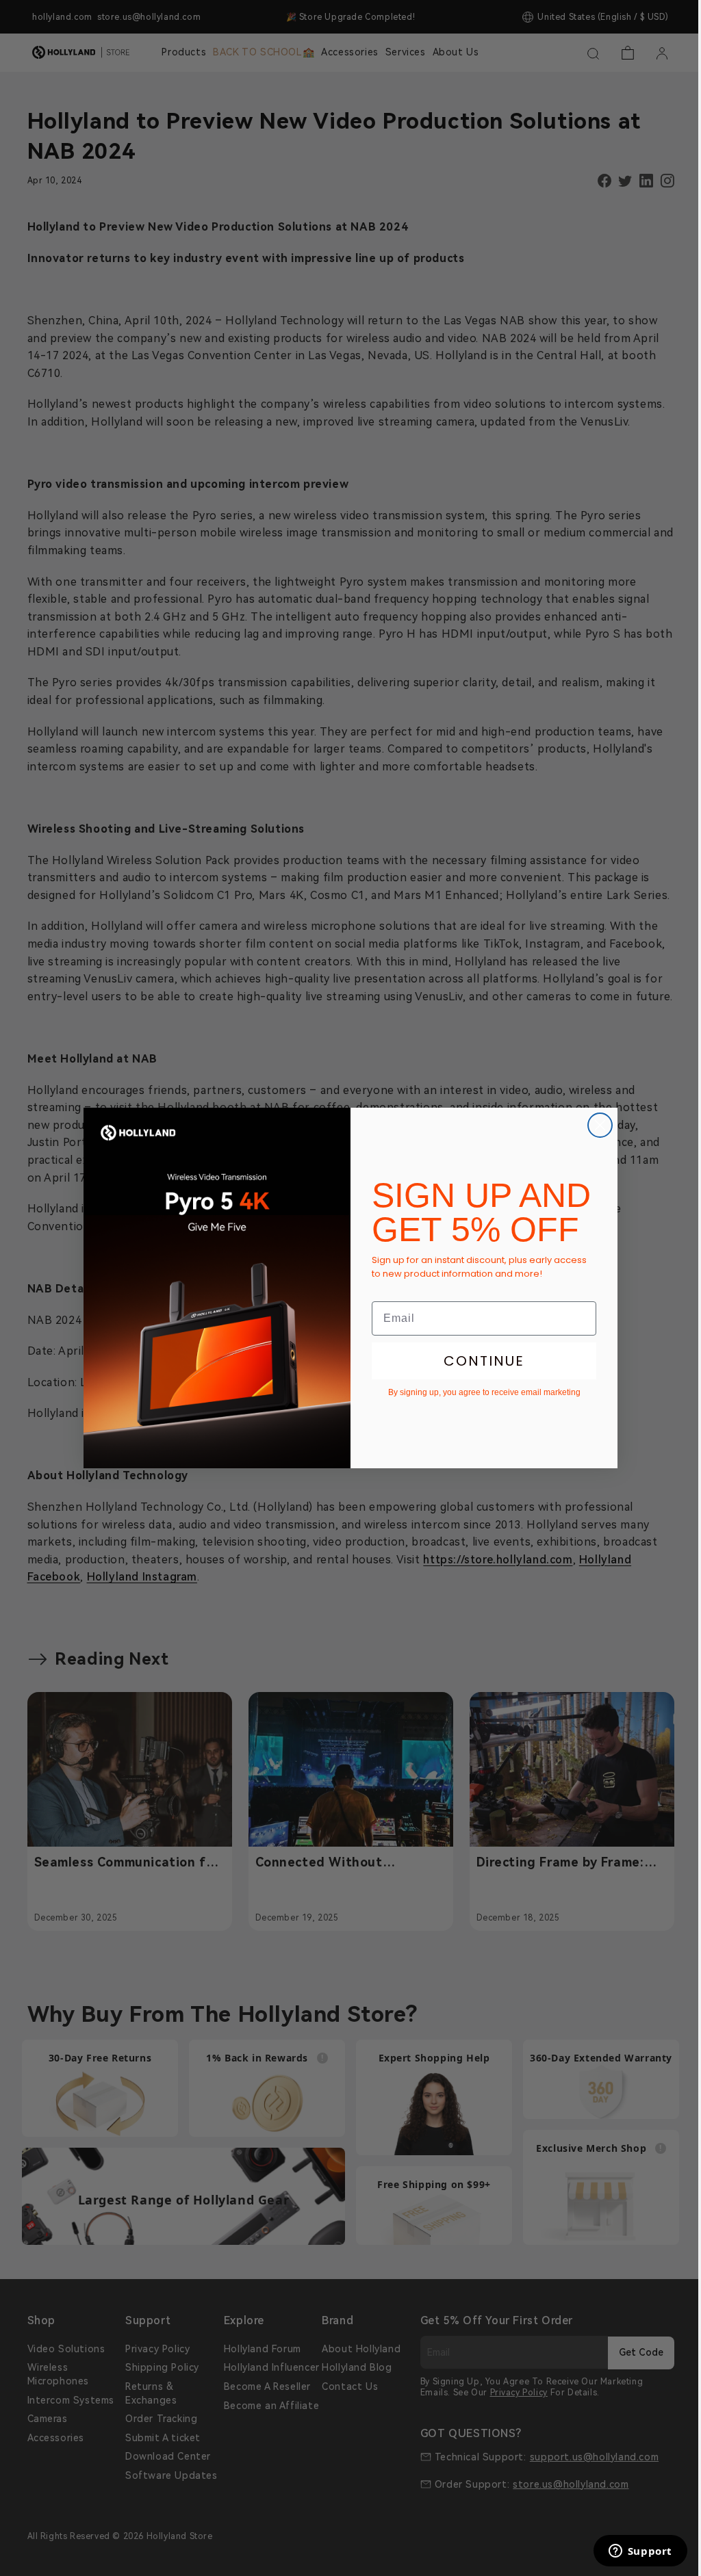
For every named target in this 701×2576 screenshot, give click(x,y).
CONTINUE (484, 1361)
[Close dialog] (600, 1125)
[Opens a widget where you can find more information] (640, 2552)
